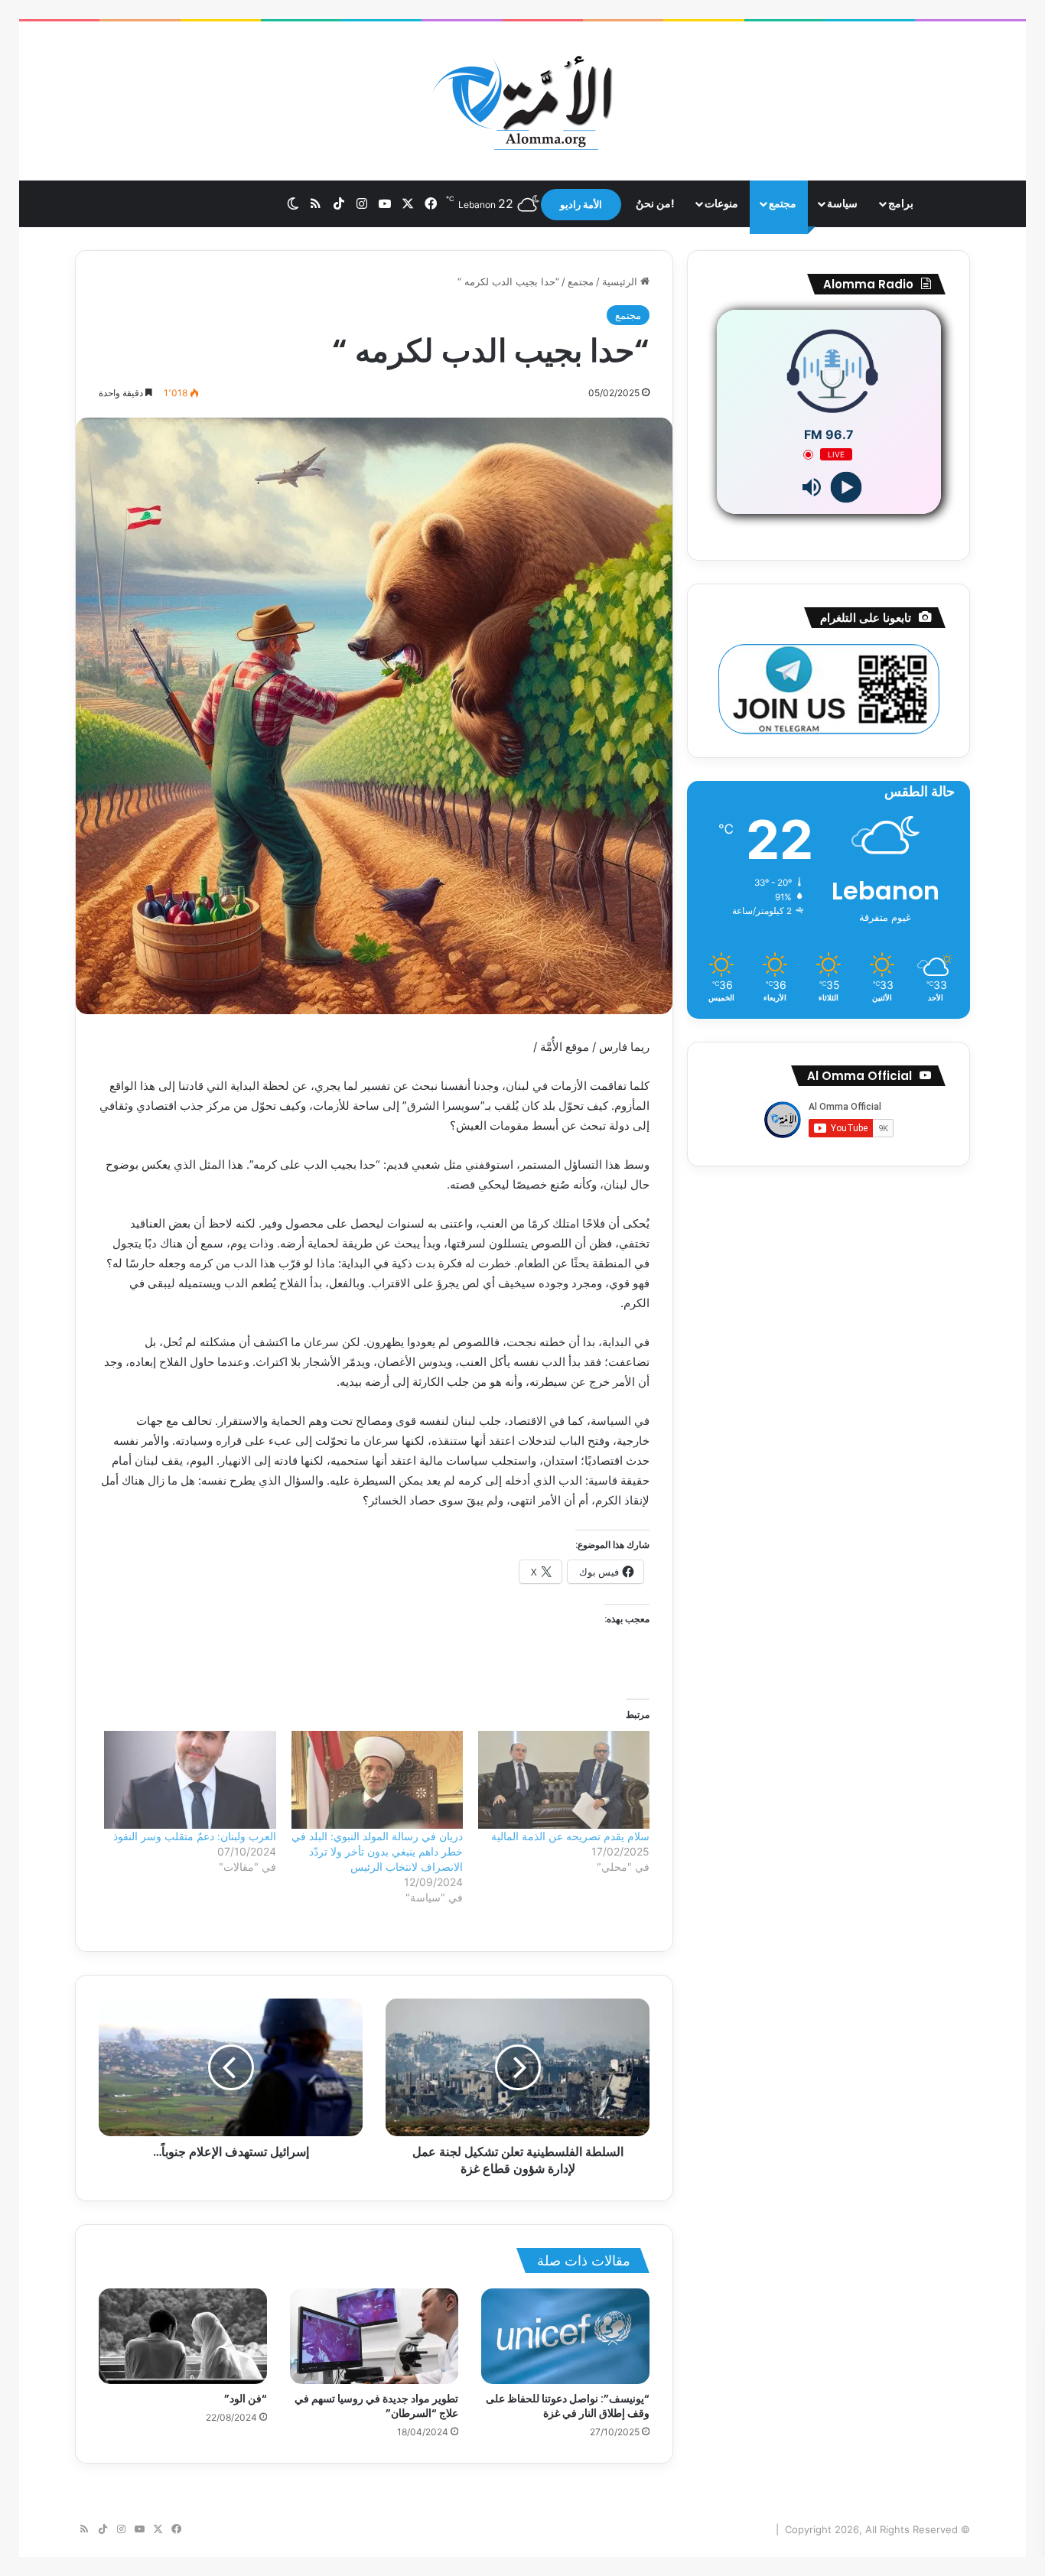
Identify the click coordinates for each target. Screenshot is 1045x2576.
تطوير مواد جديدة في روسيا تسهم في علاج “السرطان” (376, 2406)
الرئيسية (621, 281)
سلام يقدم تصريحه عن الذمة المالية (570, 1836)
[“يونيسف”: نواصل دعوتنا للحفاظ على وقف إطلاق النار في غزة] (565, 2336)
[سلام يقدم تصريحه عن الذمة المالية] (564, 1780)
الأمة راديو (581, 204)
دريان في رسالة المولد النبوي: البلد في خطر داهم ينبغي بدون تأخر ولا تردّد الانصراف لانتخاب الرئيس (377, 1851)
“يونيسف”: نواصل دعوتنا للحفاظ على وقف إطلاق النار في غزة (568, 2406)
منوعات (721, 203)
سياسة (842, 203)
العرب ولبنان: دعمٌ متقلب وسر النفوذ (195, 1836)
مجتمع (783, 203)
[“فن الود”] (183, 2336)
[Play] (846, 488)
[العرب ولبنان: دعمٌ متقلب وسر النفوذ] (190, 1780)
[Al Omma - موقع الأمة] (523, 101)
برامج (901, 203)
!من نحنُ (655, 203)
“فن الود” (246, 2399)
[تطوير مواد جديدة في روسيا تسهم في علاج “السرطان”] (374, 2336)
